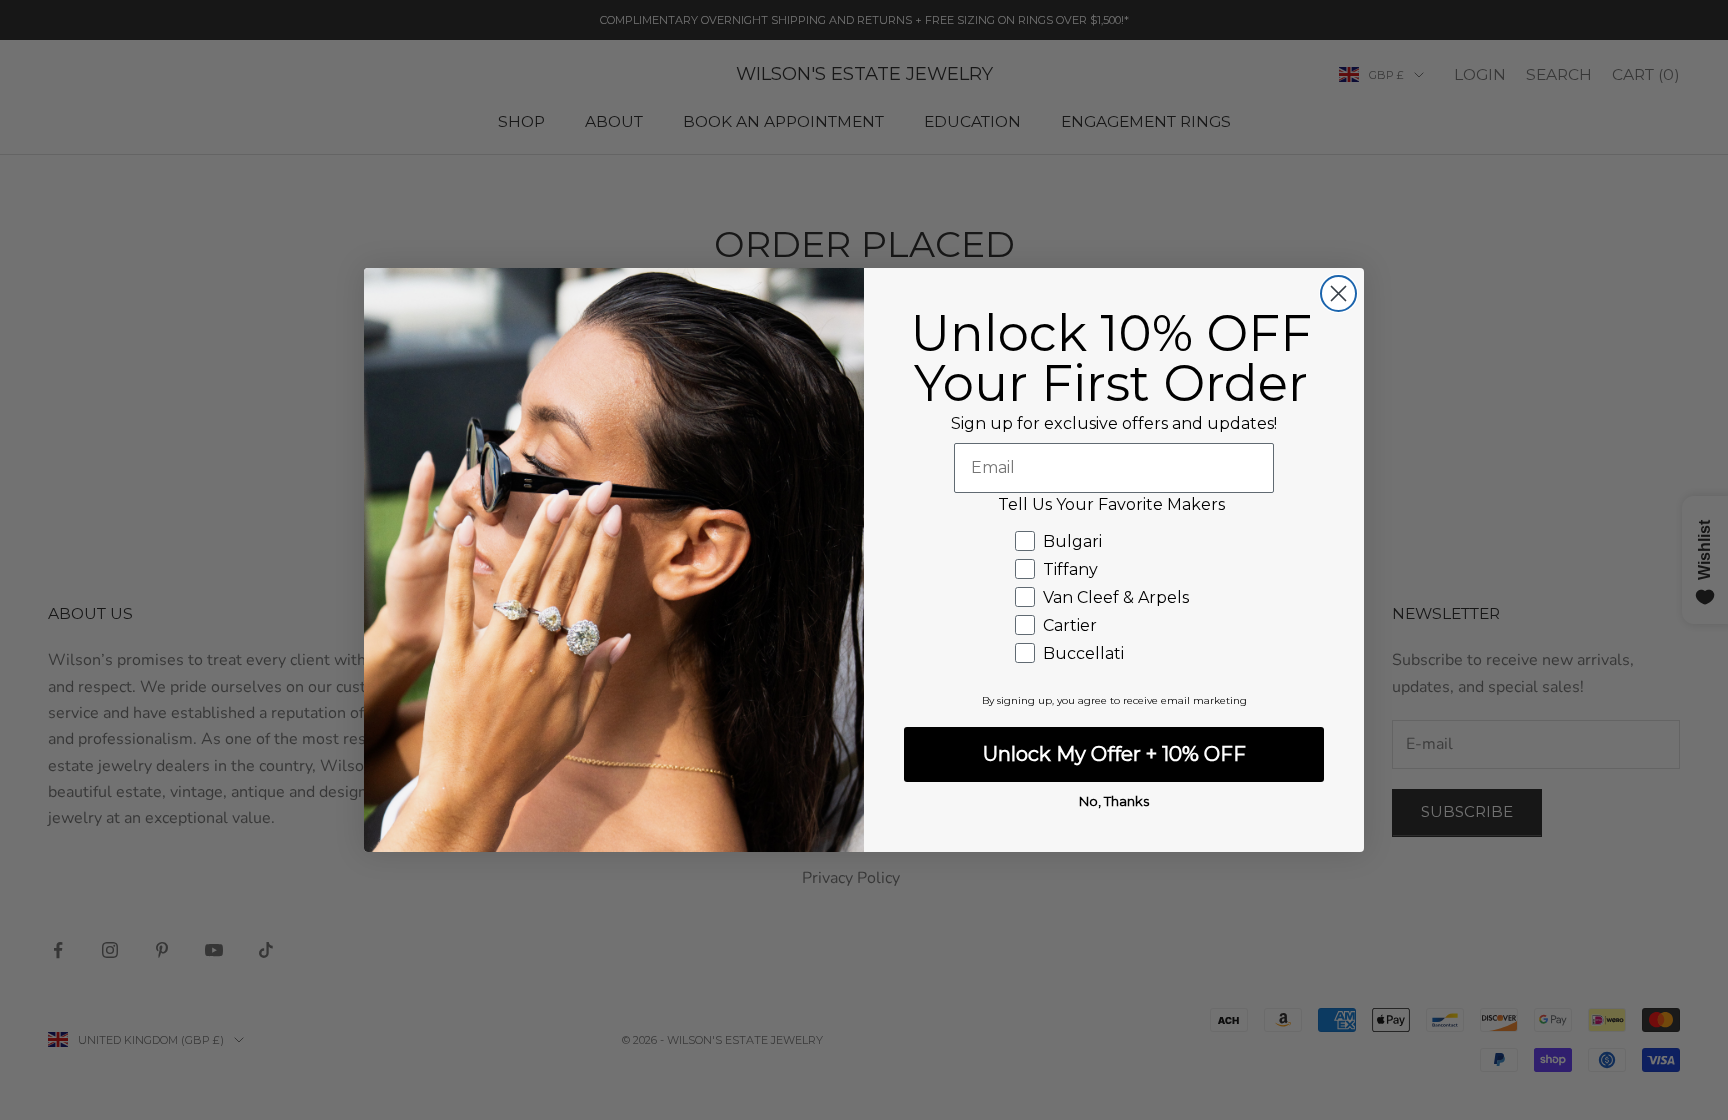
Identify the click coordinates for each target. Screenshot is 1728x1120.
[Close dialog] (1338, 293)
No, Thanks (1114, 801)
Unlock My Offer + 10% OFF (1114, 754)
